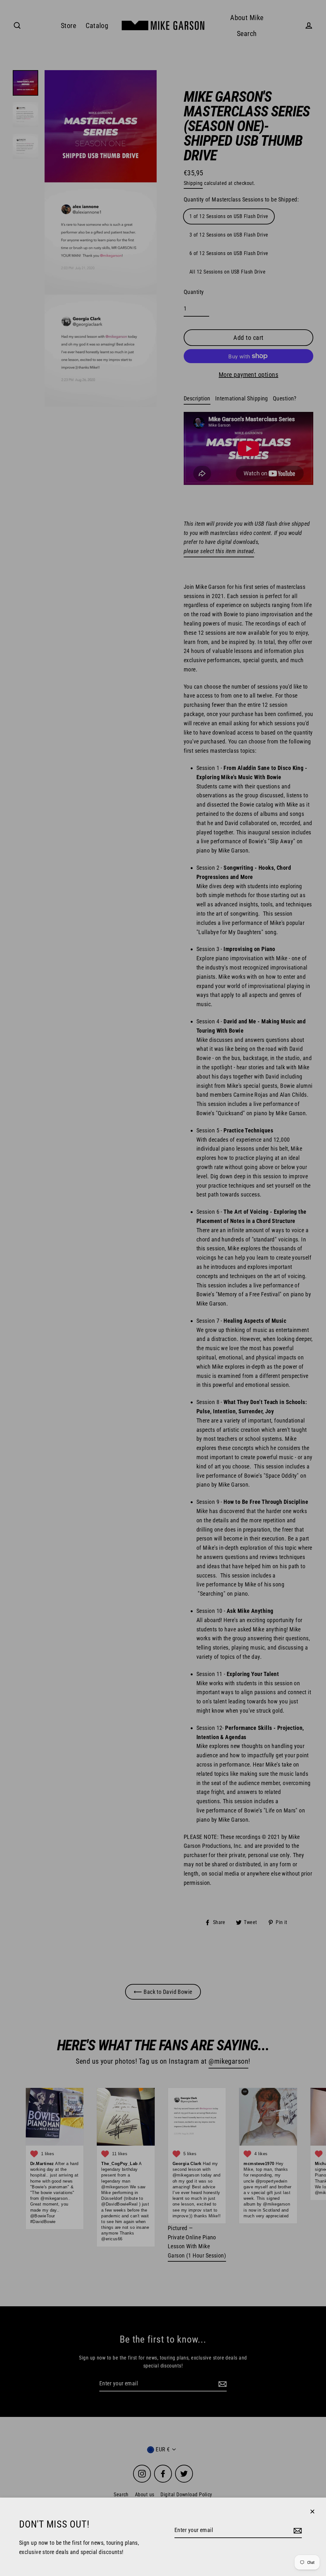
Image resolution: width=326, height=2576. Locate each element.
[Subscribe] (297, 2531)
